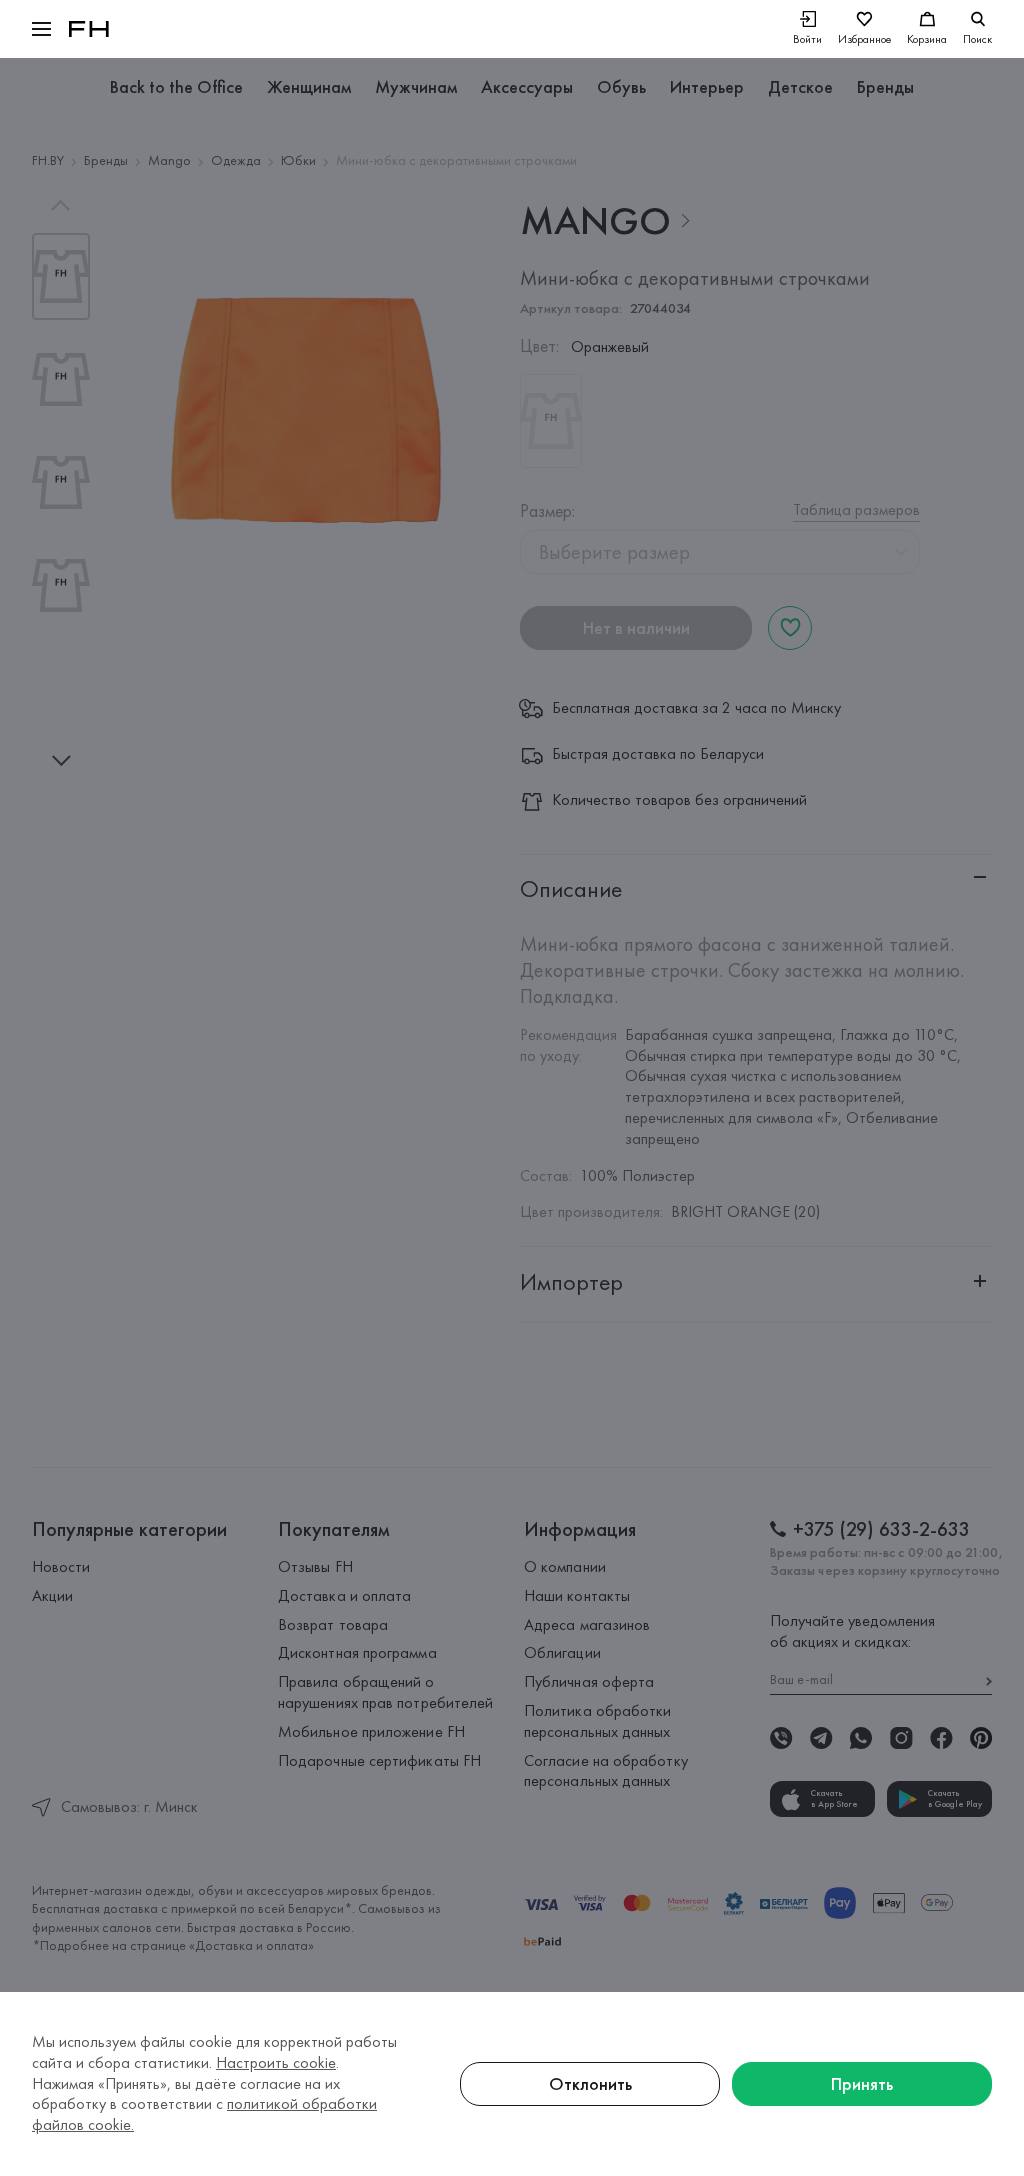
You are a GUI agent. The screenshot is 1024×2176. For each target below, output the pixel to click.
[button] (41, 29)
